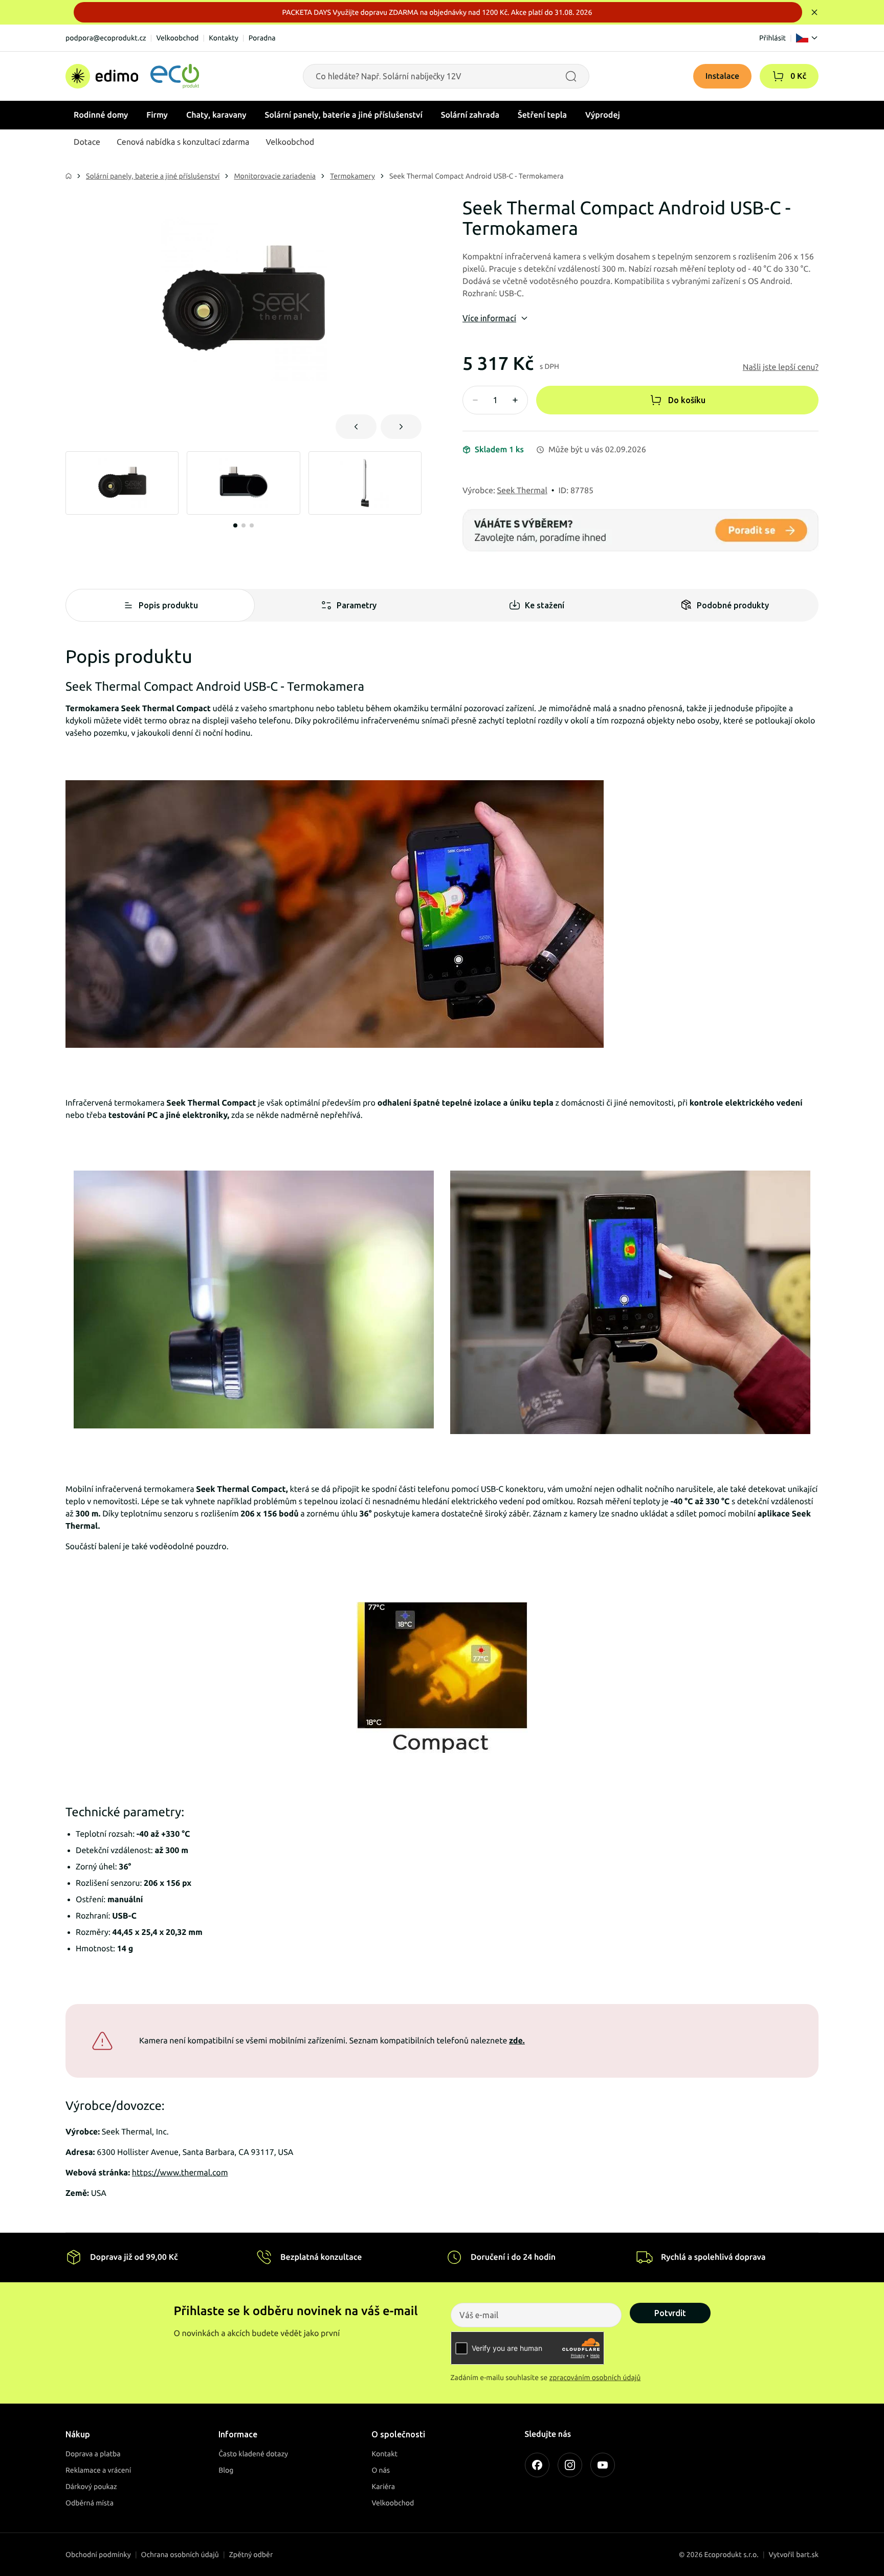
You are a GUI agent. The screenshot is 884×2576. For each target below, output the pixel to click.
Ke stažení (545, 605)
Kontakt (384, 2454)
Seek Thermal (522, 491)
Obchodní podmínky (98, 2555)
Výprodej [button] (603, 115)
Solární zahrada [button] (470, 115)
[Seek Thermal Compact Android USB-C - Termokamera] (244, 300)
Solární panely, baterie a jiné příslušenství (153, 176)
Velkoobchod (177, 38)
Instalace (723, 76)
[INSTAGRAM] (570, 2465)
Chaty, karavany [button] (216, 115)
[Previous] (356, 427)
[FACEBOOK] (537, 2465)
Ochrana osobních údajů (180, 2555)
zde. (517, 2041)
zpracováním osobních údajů (595, 2377)
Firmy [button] (157, 115)
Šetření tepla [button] (542, 115)
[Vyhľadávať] (571, 76)
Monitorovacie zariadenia (275, 176)
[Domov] (132, 76)
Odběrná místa (90, 2503)
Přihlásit (772, 38)
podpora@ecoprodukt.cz (106, 38)
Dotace (87, 142)
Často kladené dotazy (253, 2454)
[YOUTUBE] (603, 2465)
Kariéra (383, 2486)
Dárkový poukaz (91, 2486)
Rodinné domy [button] (101, 115)
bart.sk (807, 2555)
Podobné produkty (733, 605)
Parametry (357, 605)
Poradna (262, 38)
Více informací (489, 318)
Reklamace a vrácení (98, 2470)
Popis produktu (168, 605)
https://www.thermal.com (180, 2173)
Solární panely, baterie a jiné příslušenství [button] (344, 115)
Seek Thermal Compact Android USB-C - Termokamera (477, 176)
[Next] (401, 427)
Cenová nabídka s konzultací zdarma (183, 142)
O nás (381, 2470)
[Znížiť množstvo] (475, 400)
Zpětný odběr (251, 2555)
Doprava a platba (93, 2454)
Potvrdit (670, 2313)
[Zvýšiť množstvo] (515, 400)
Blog (226, 2470)
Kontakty (224, 38)
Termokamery (352, 176)
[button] (778, 76)
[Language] (807, 38)
